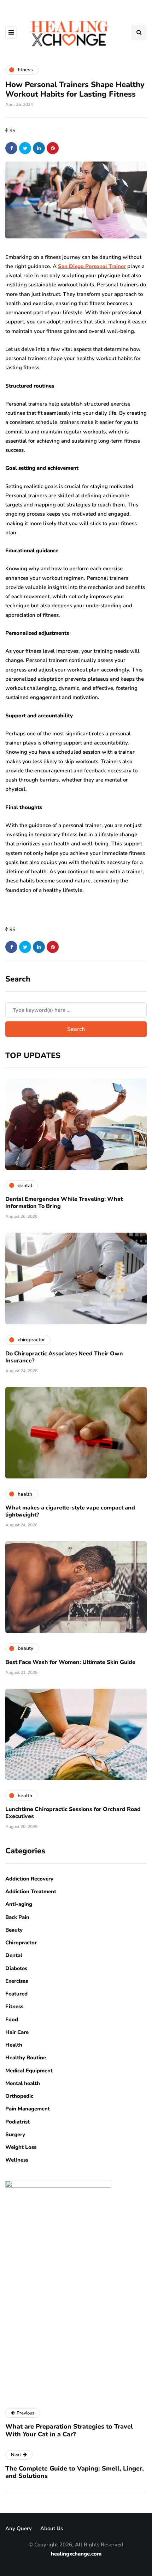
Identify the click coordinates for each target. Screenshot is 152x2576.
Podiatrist (17, 2122)
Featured (16, 1994)
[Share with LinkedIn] (39, 148)
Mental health (23, 2083)
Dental (14, 1955)
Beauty (14, 1930)
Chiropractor (21, 1943)
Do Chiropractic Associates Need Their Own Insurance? (64, 1357)
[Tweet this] (25, 148)
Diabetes (16, 1968)
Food (12, 2019)
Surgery (15, 2134)
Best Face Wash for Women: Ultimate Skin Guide (70, 1662)
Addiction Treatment (31, 1891)
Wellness (17, 2160)
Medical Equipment (29, 2071)
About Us (52, 2528)
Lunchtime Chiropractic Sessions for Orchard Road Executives (73, 1813)
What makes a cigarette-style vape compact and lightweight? (70, 1511)
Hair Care (17, 2032)
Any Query (19, 2528)
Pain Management (28, 2109)
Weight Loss (21, 2147)
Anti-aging (19, 1904)
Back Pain (17, 1917)
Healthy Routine (26, 2058)
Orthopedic (19, 2096)
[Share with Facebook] (11, 148)
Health (14, 2045)
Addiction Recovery (29, 1879)
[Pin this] (53, 148)
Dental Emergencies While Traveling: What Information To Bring (64, 1203)
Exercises (17, 1981)
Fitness (14, 2006)
